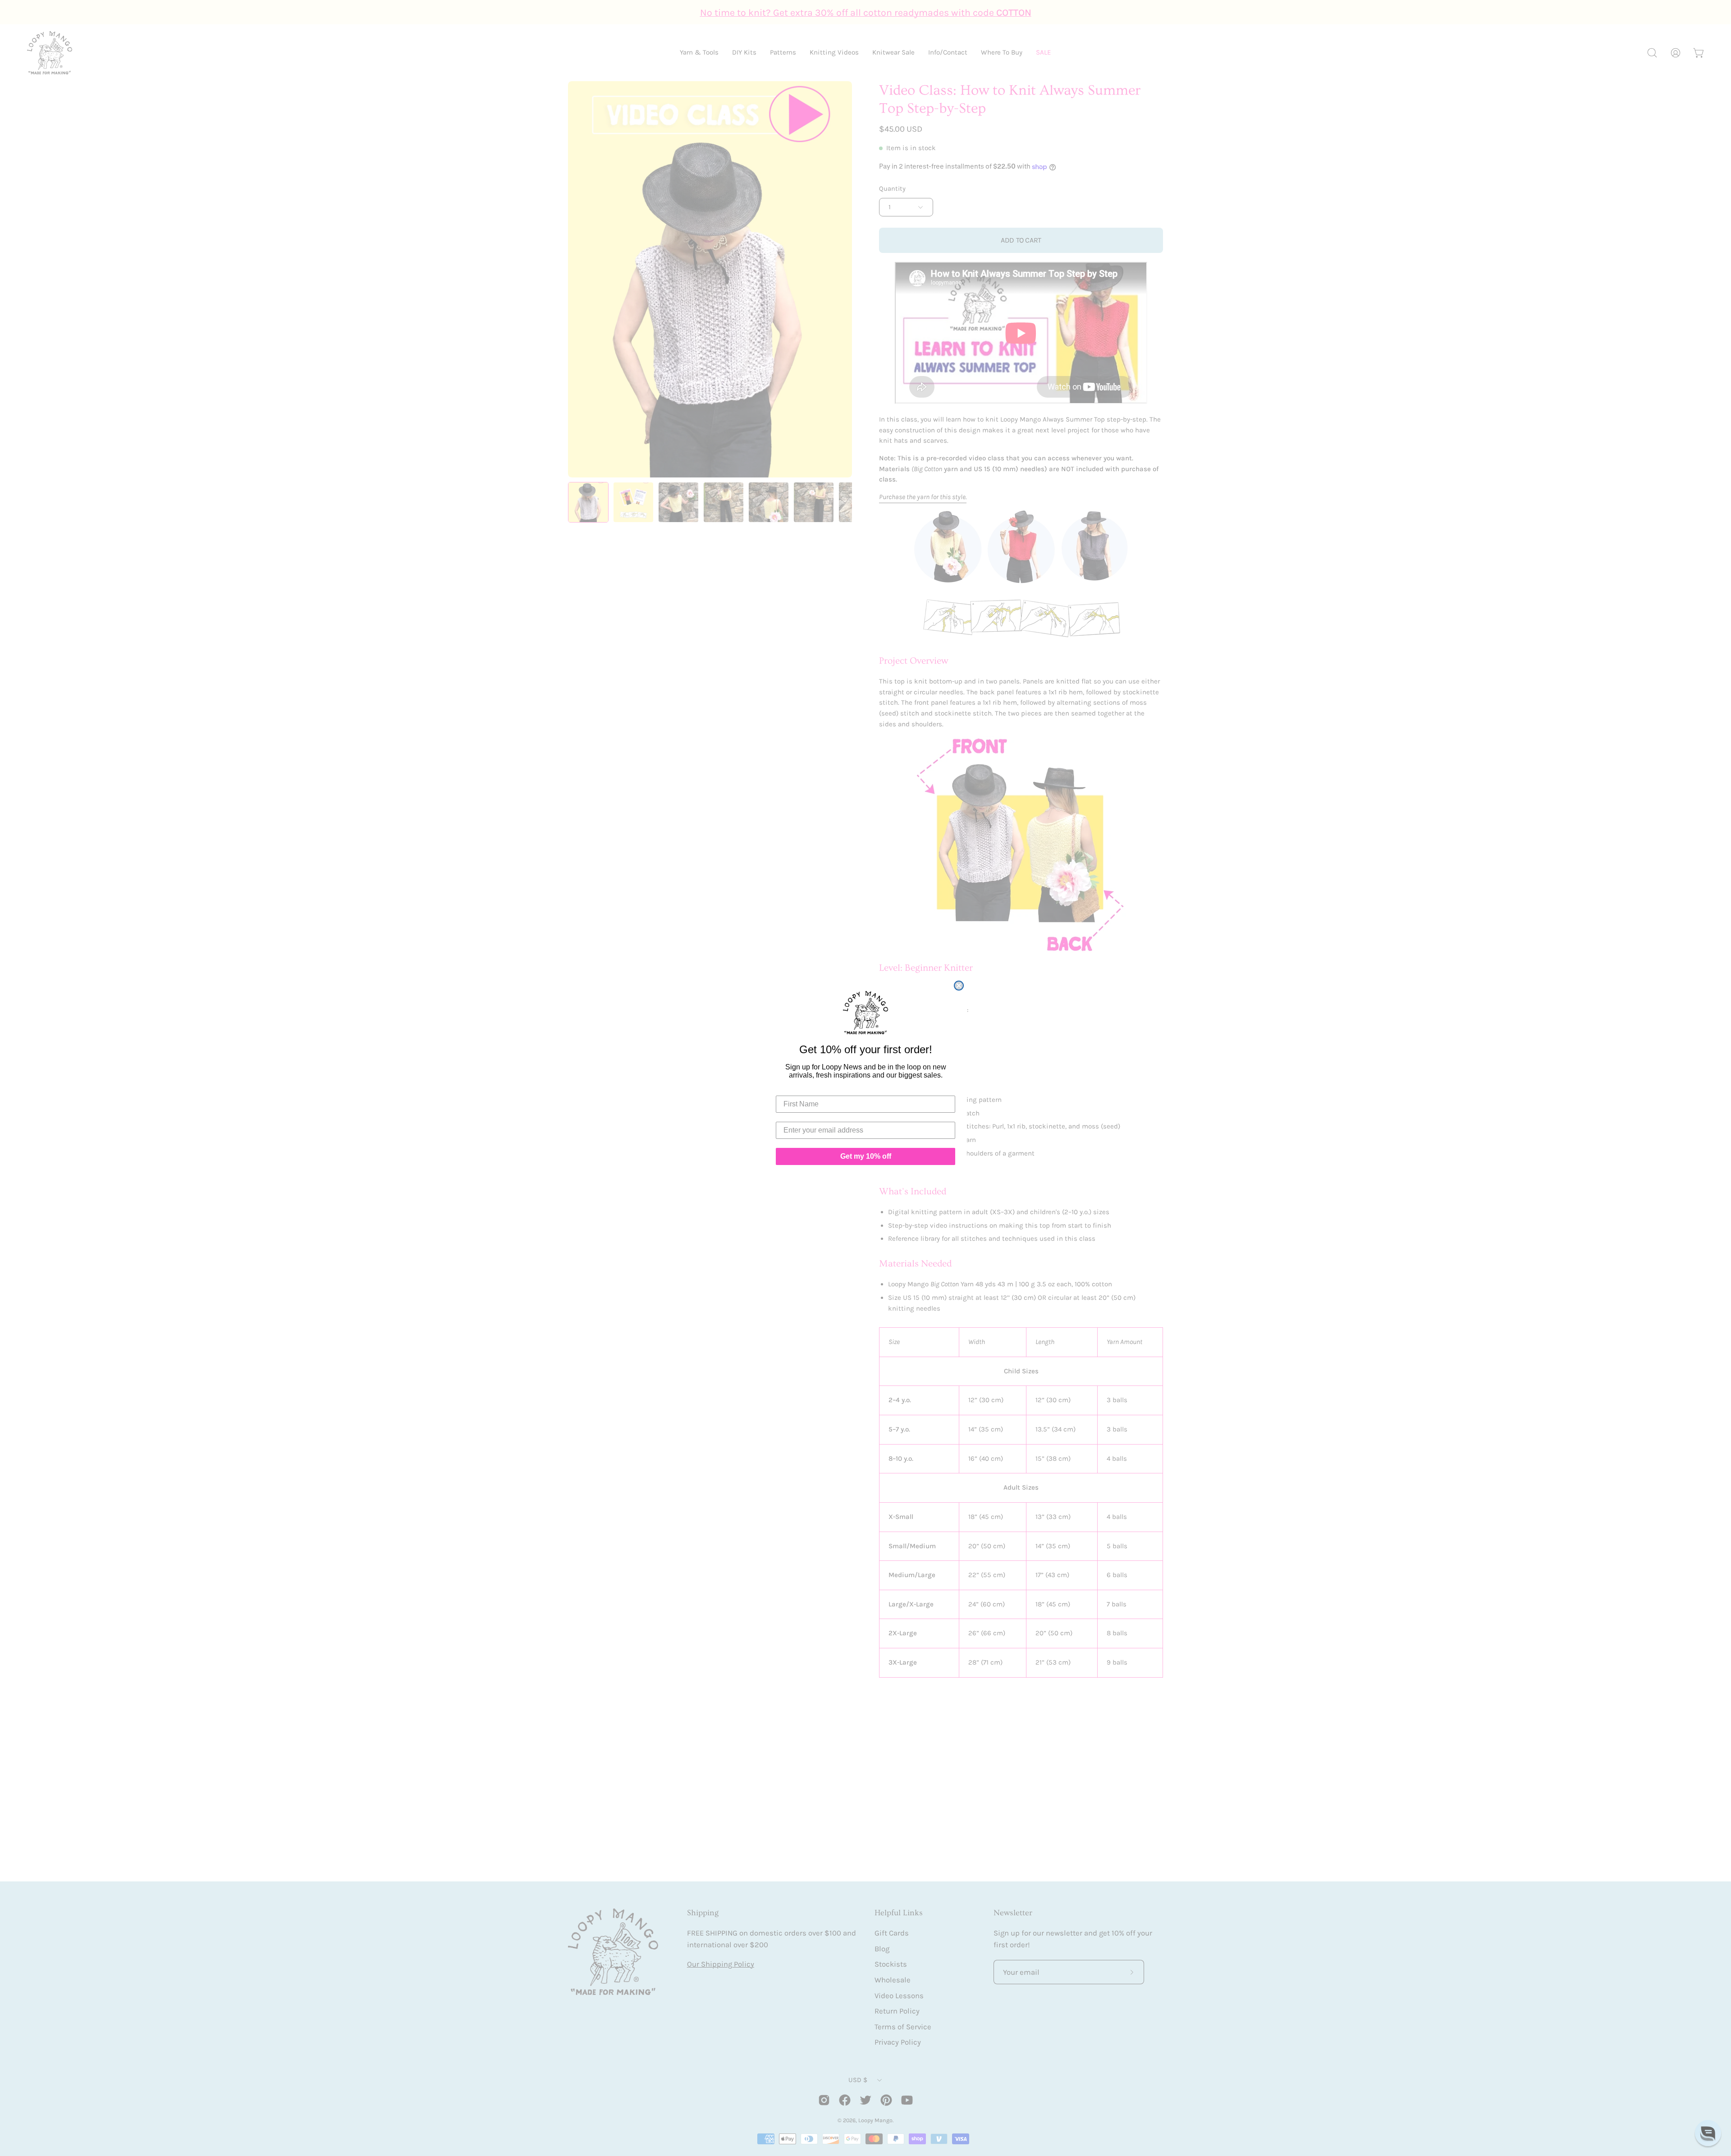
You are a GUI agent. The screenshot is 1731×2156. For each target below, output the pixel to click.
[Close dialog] (959, 986)
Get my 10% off (866, 1156)
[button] (1708, 2133)
